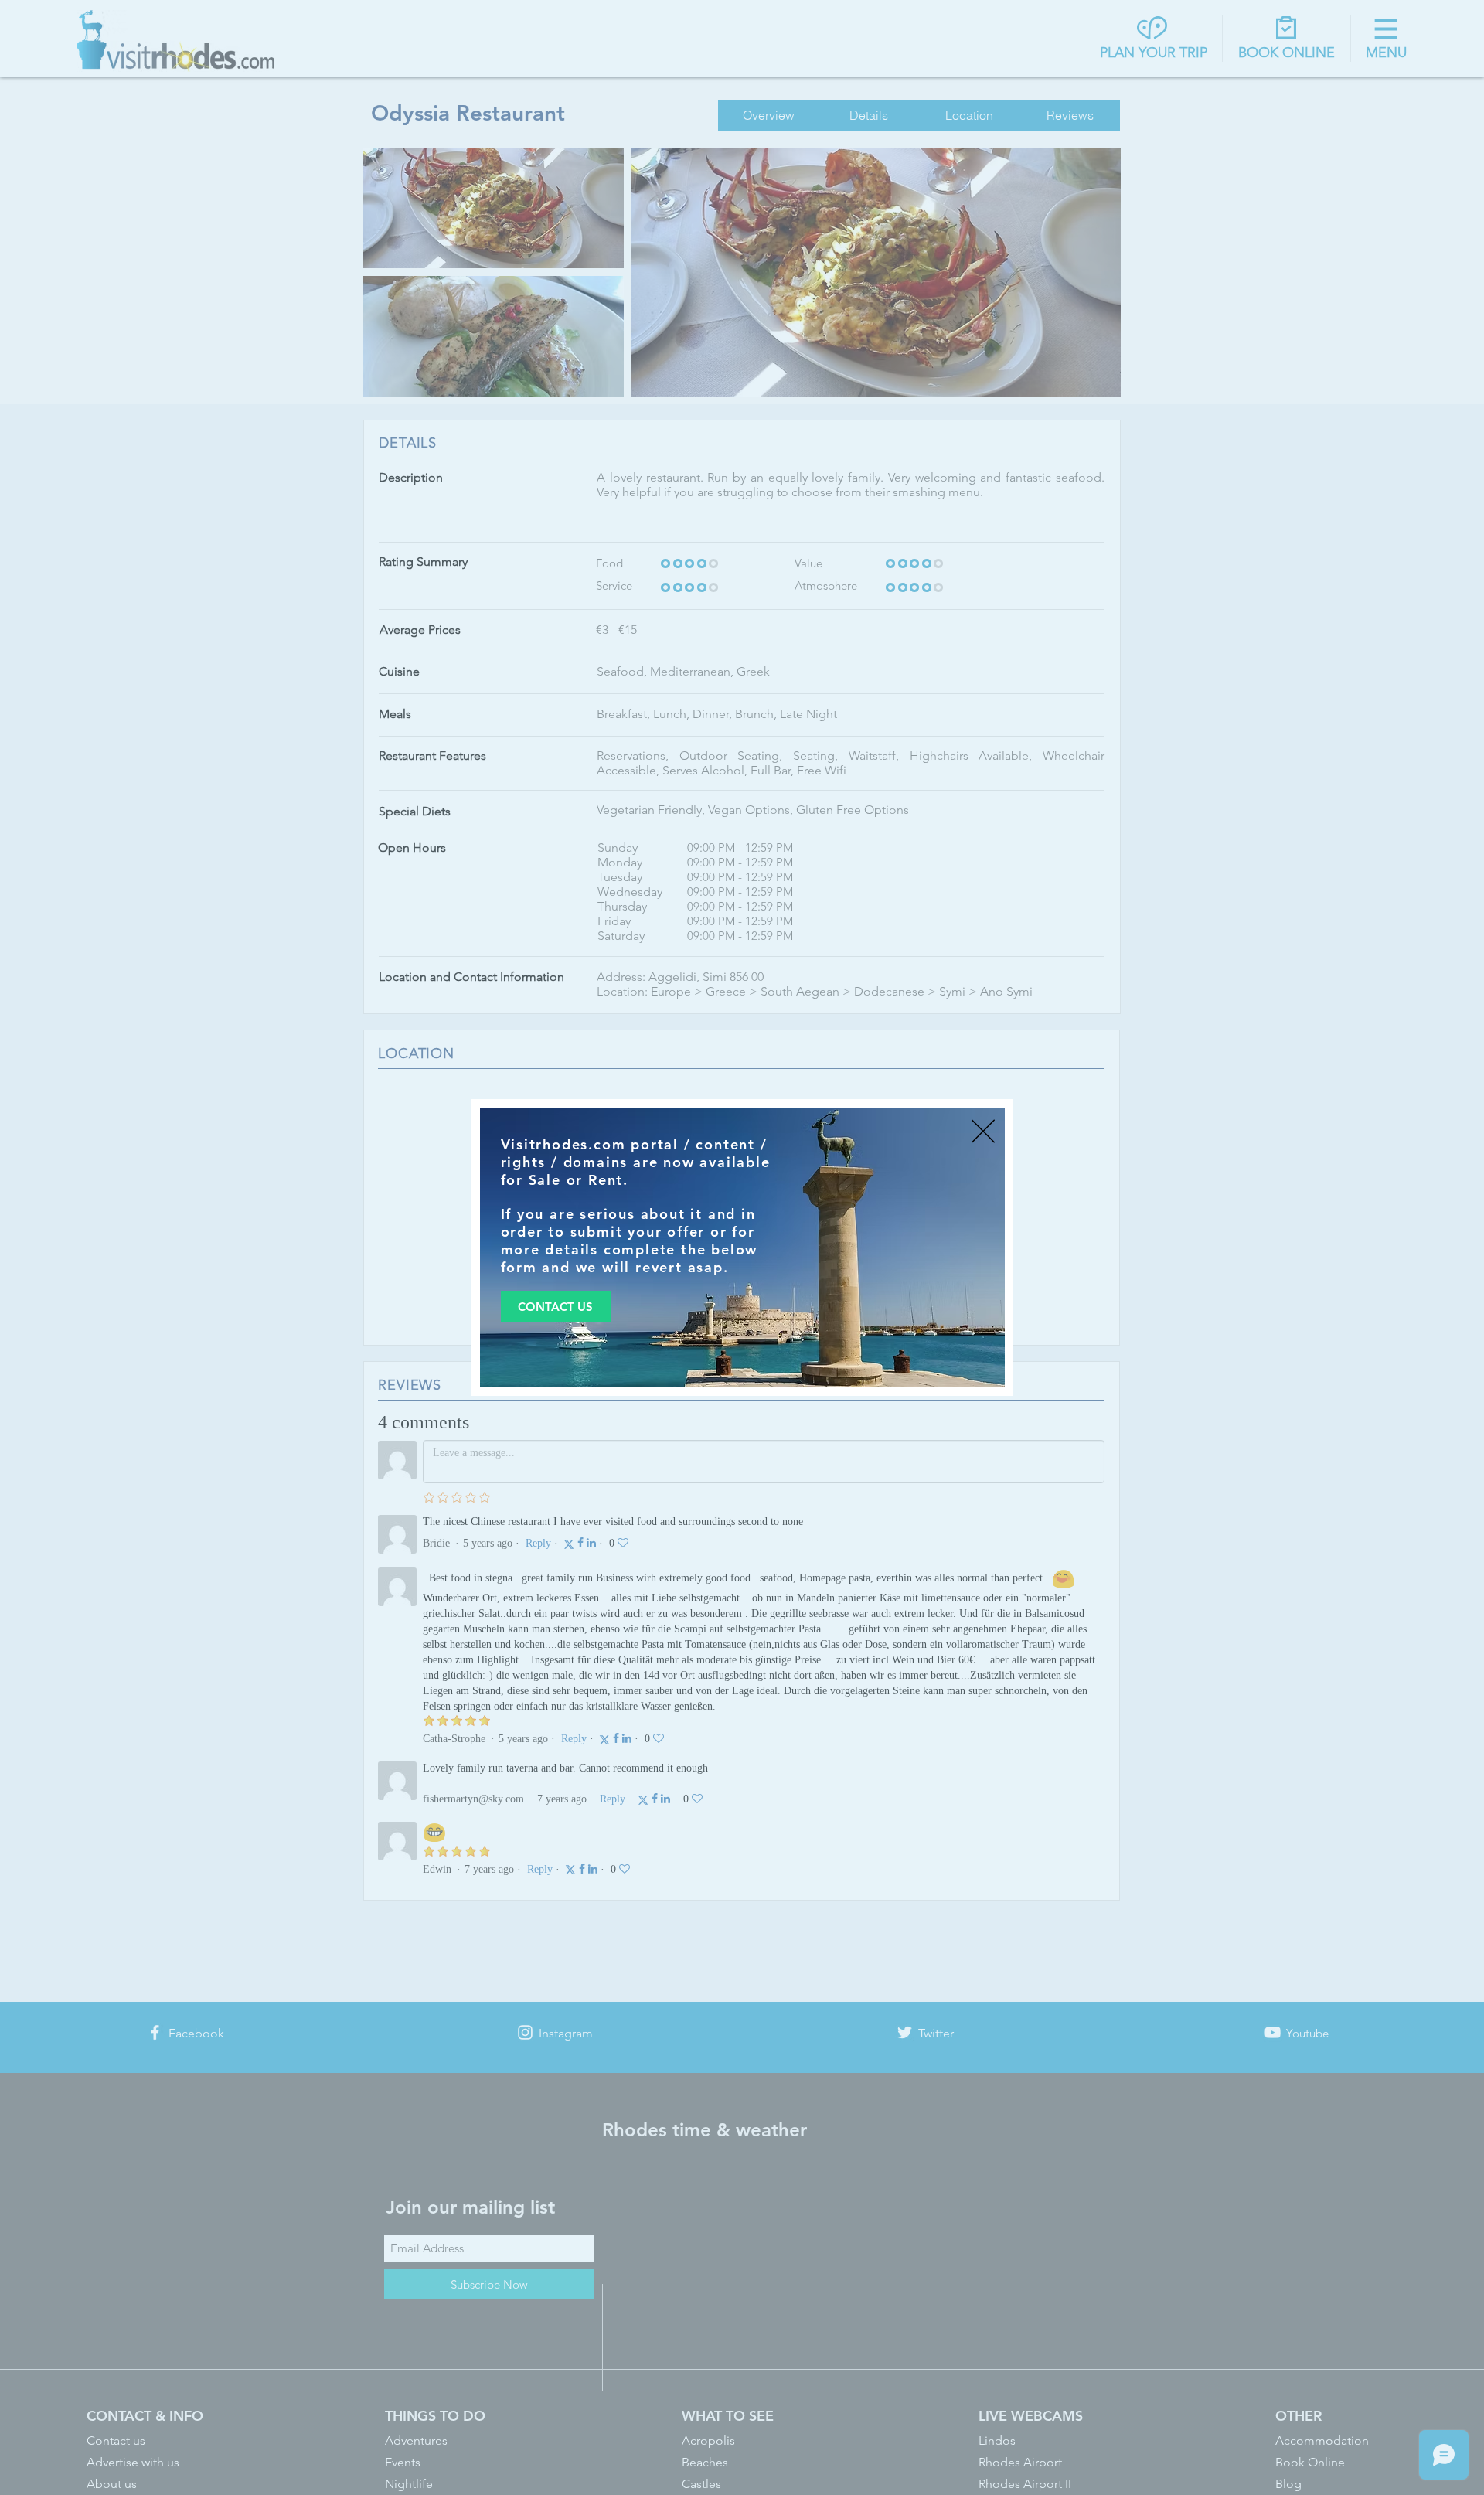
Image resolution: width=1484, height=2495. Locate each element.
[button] (983, 1131)
